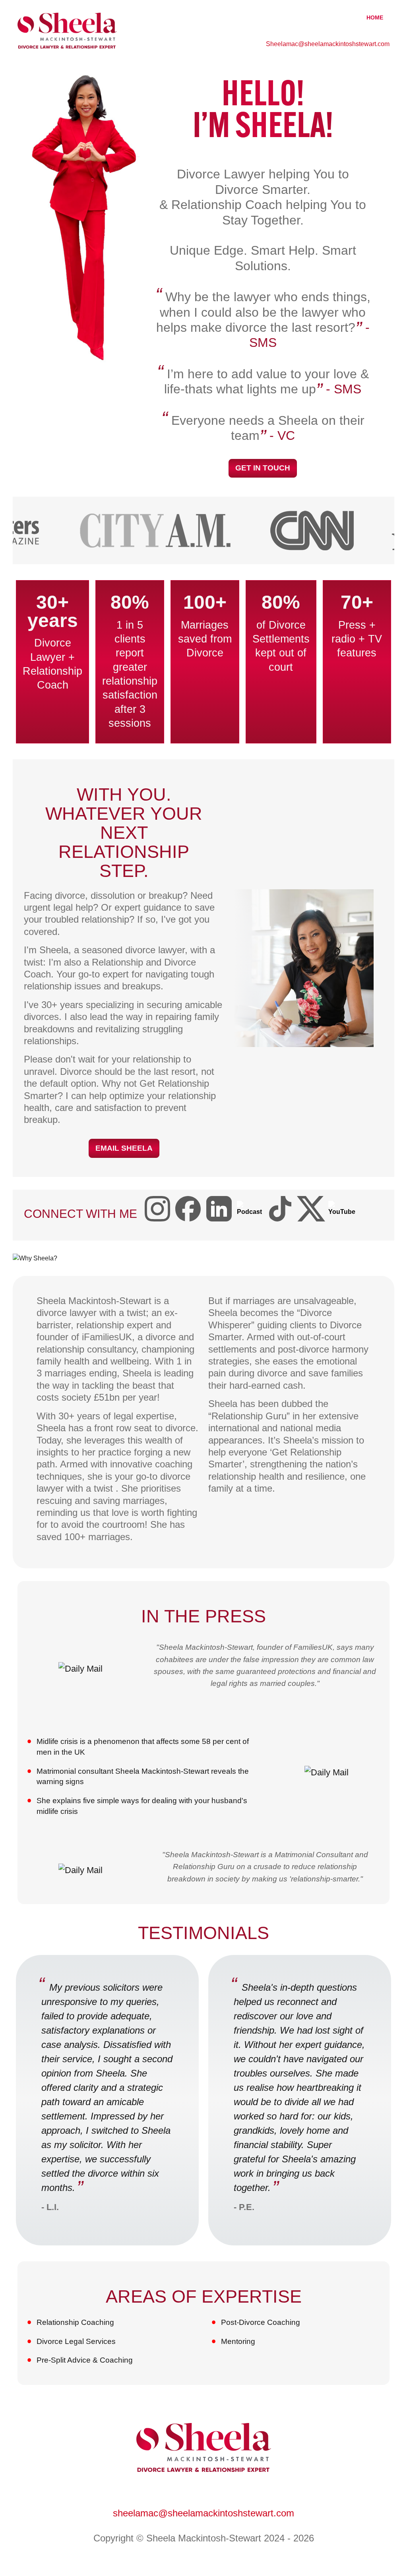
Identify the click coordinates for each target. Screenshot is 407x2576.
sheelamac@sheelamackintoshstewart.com (203, 2513)
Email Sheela (124, 1148)
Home (375, 17)
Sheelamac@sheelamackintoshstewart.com (328, 44)
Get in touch (263, 468)
